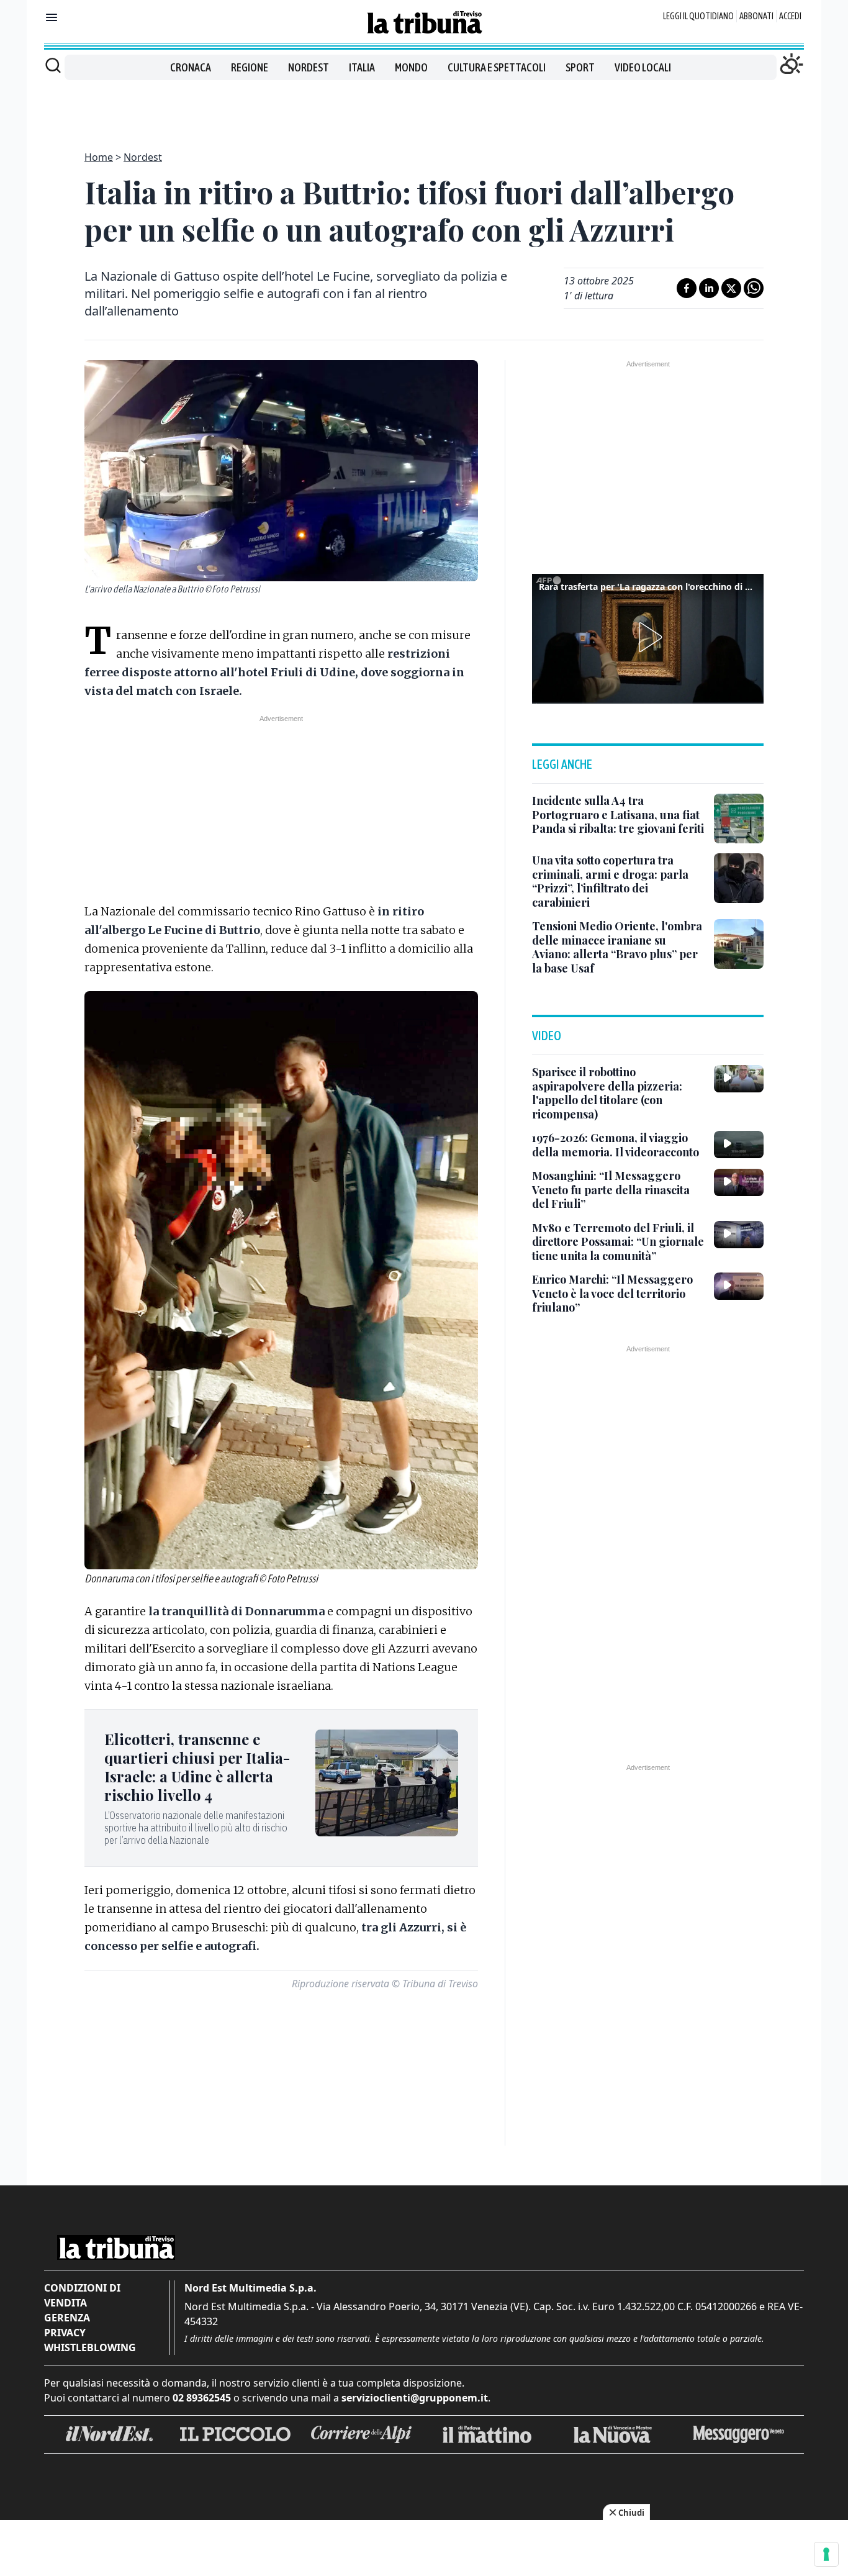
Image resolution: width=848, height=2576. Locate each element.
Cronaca (191, 67)
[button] (648, 637)
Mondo (411, 67)
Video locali (643, 67)
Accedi (790, 16)
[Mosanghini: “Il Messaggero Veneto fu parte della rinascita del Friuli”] (739, 1182)
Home (99, 157)
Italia (362, 67)
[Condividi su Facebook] (687, 288)
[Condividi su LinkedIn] (709, 288)
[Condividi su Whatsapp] (754, 288)
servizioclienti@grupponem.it (415, 2398)
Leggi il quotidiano (698, 16)
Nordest (309, 67)
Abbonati (756, 16)
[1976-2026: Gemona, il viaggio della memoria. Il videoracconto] (739, 1145)
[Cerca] (53, 65)
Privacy (65, 2333)
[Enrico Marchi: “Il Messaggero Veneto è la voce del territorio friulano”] (739, 1286)
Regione (250, 67)
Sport (580, 67)
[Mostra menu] (52, 17)
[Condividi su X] (731, 288)
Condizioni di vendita (82, 2295)
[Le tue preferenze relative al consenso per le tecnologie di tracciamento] (826, 2554)
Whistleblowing (90, 2347)
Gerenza (67, 2318)
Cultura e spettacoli (497, 67)
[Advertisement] (424, 108)
